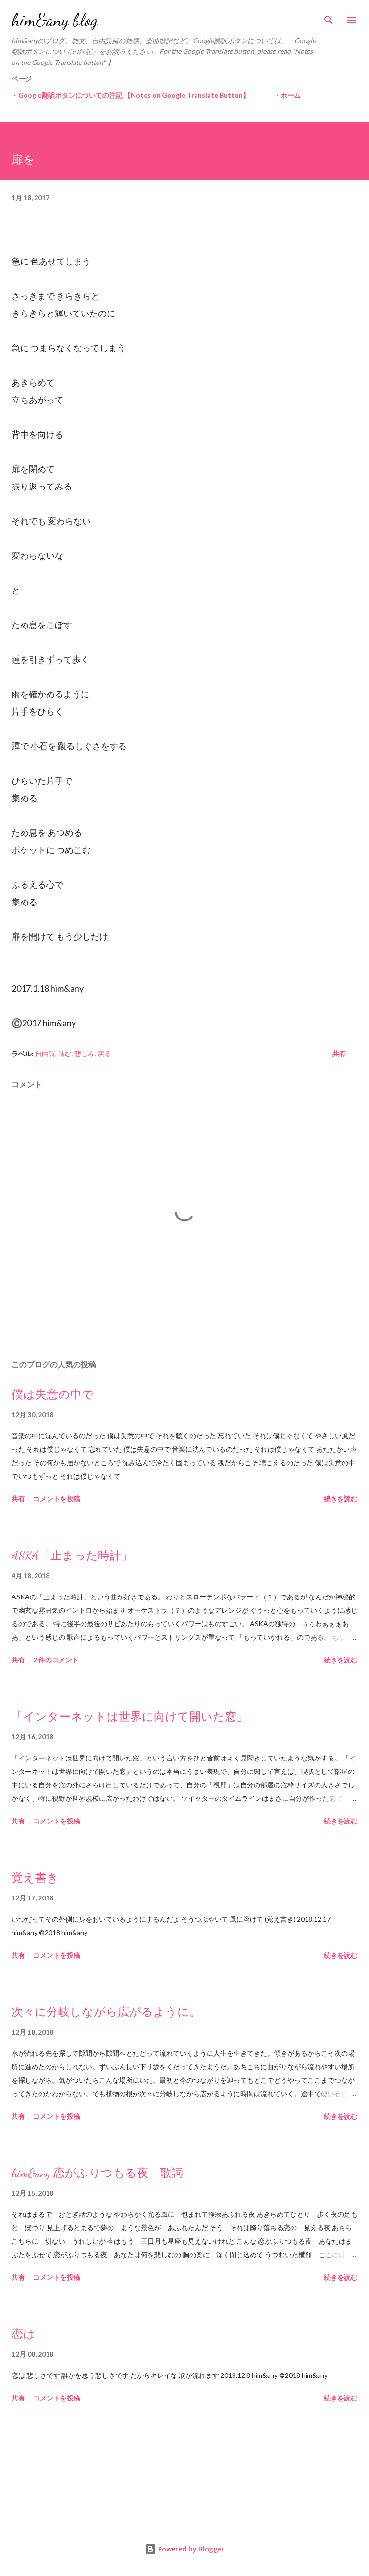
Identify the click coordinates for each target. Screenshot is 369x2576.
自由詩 (45, 1053)
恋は (23, 2334)
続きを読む (341, 1499)
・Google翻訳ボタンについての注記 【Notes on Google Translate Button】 (130, 95)
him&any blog (55, 20)
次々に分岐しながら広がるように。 (106, 2012)
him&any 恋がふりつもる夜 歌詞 (97, 2173)
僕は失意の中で (53, 1395)
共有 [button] (339, 1053)
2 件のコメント (56, 1660)
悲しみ (85, 1053)
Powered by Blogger (190, 2549)
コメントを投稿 (57, 1499)
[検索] (329, 17)
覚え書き (35, 1878)
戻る (104, 1053)
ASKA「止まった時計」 (72, 1556)
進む (65, 1053)
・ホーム (287, 95)
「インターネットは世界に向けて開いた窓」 (130, 1717)
